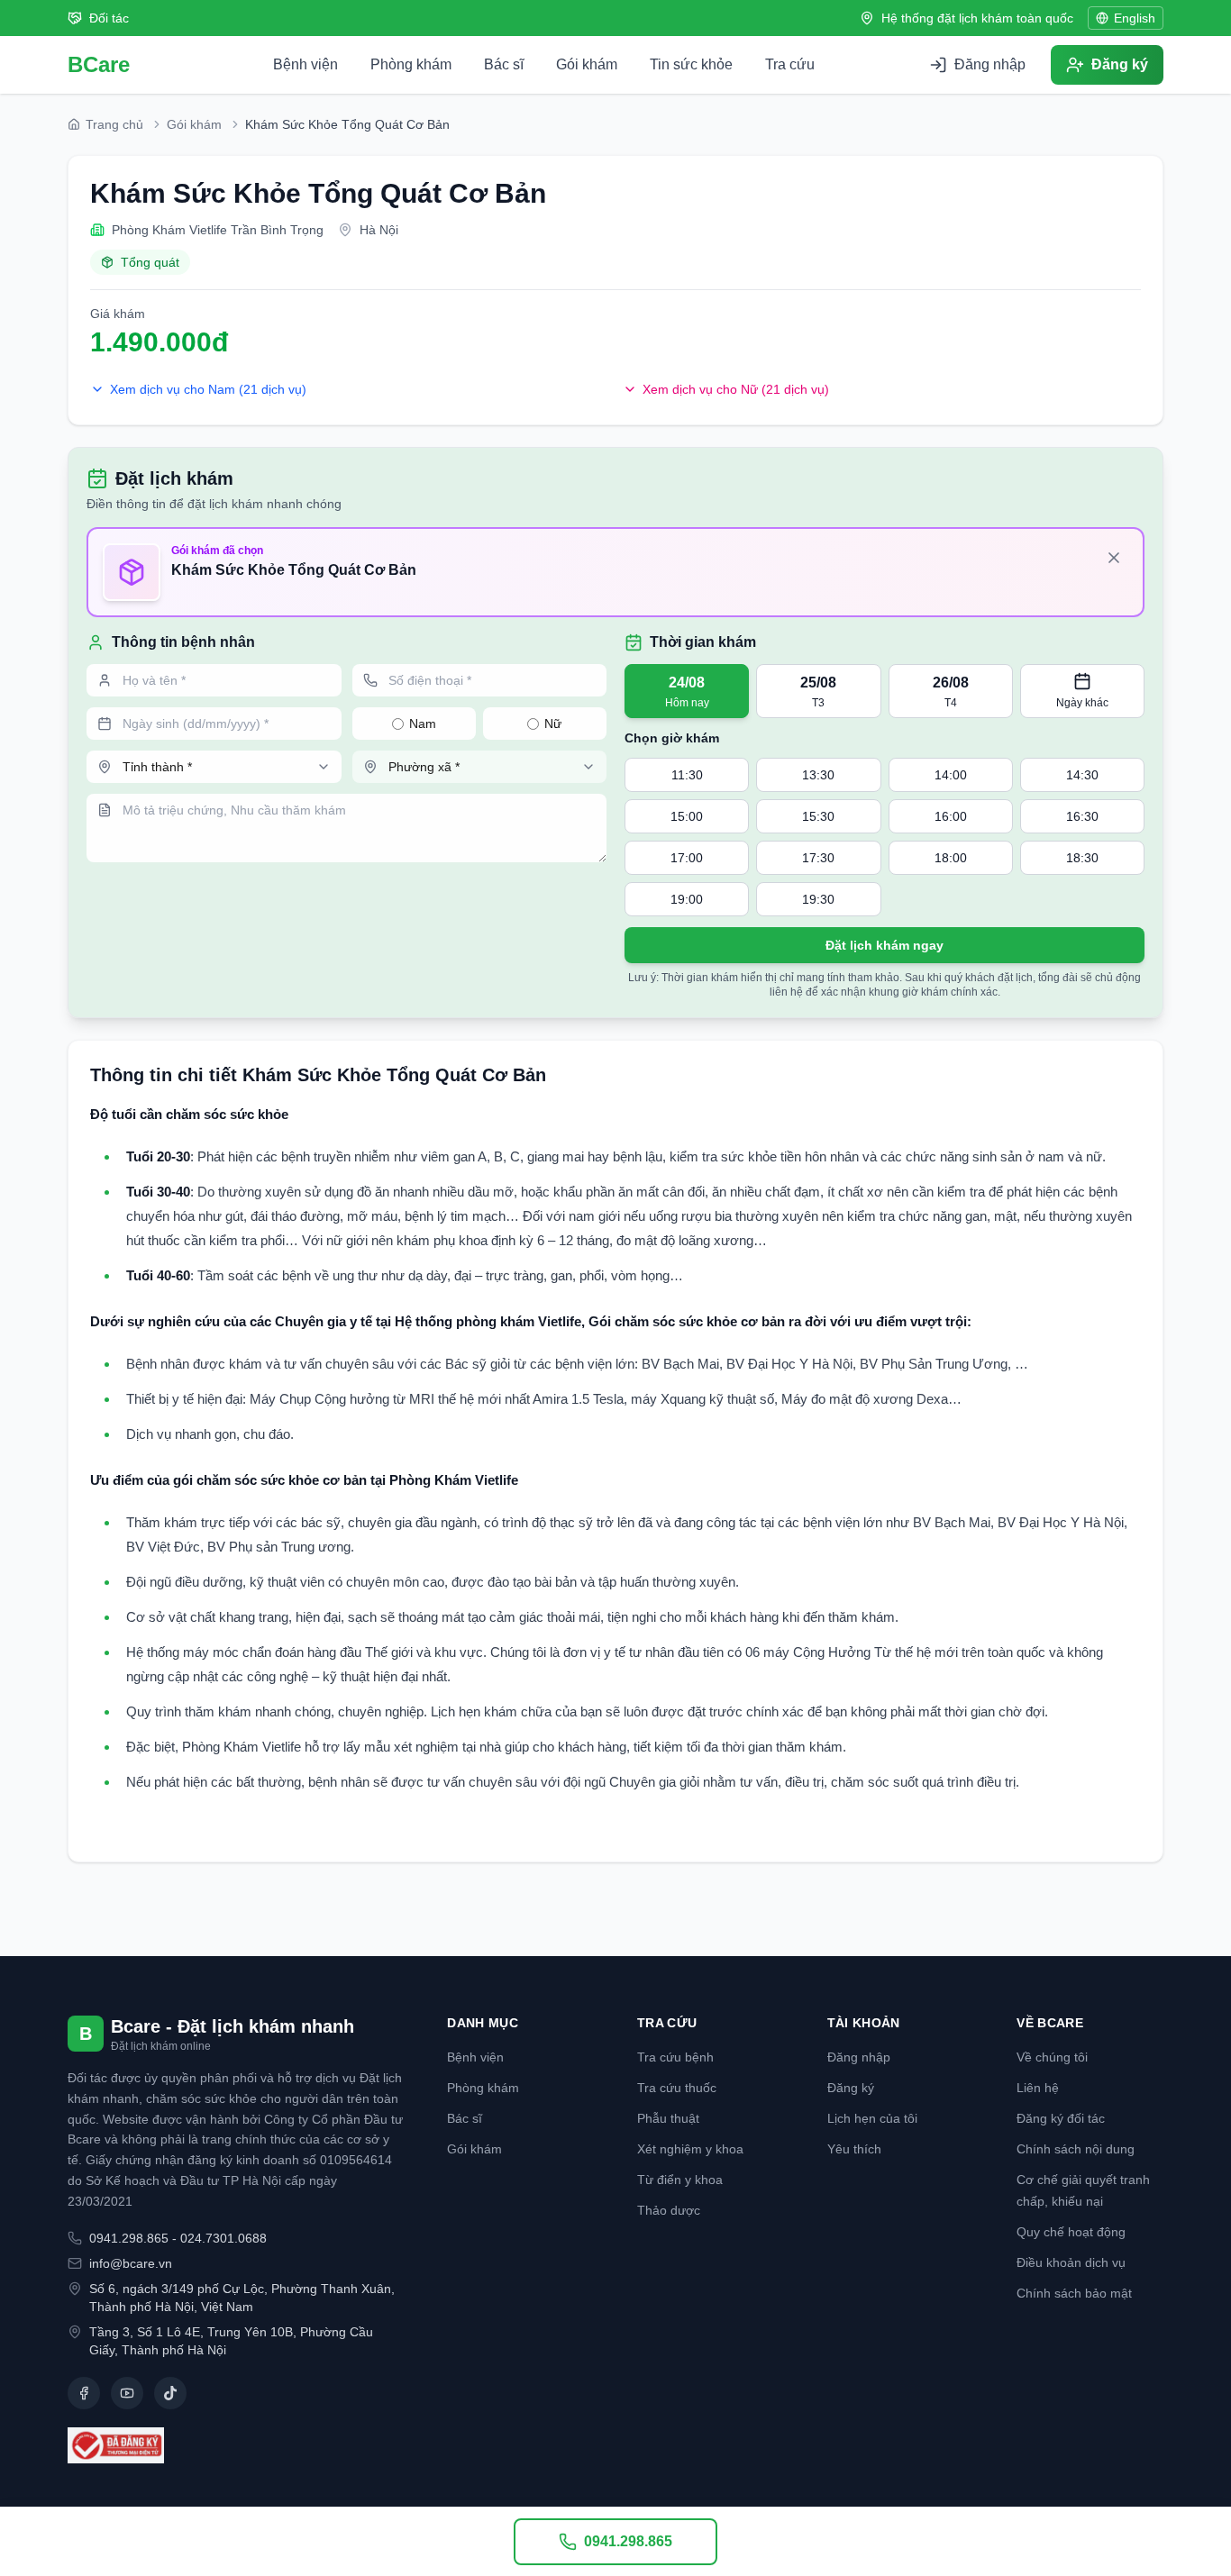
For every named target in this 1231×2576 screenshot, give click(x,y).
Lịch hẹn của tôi (872, 2118)
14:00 (951, 775)
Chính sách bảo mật (1074, 2293)
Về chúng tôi (1052, 2057)
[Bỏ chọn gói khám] (1114, 558)
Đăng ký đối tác (1061, 2118)
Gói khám (587, 64)
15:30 (818, 816)
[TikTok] (170, 2393)
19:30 (818, 899)
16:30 (1082, 816)
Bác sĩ (504, 64)
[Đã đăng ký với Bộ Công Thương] (236, 2445)
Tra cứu (790, 64)
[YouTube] (127, 2393)
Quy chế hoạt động (1071, 2232)
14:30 (1082, 775)
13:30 (818, 775)
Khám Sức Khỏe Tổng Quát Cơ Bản (318, 193)
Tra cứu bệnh (675, 2057)
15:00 (687, 816)
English (1135, 18)
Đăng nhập (859, 2057)
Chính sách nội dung (1076, 2149)
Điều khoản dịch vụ (1071, 2262)
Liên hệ (1038, 2088)
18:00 (951, 858)
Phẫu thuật (668, 2118)
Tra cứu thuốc (677, 2088)
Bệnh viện (305, 64)
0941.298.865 (129, 2238)
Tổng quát (150, 262)
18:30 (1082, 858)
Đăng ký (851, 2088)
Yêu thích (854, 2149)
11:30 (687, 775)
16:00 (951, 816)
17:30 (818, 858)
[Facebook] (84, 2393)
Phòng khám (411, 64)
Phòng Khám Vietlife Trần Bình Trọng (218, 230)
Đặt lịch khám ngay (884, 945)
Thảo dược (669, 2210)
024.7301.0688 (223, 2238)
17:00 (687, 858)
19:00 (687, 899)
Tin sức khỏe (691, 64)
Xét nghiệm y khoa (690, 2149)
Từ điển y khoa (680, 2180)
